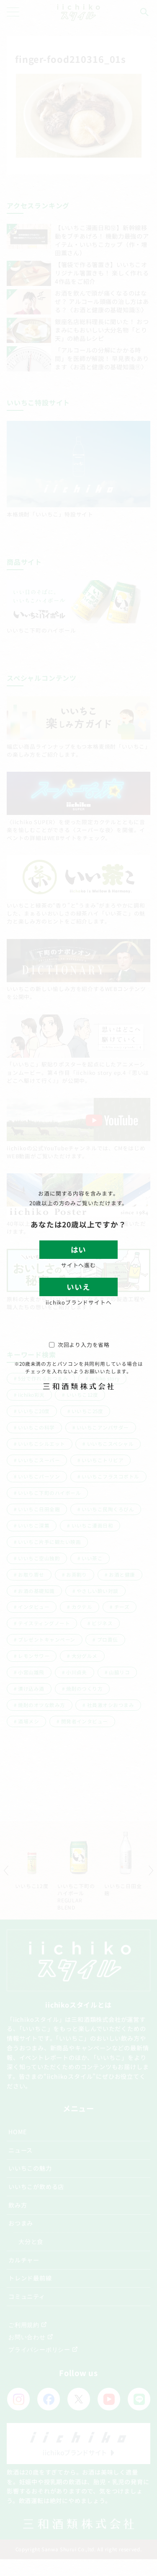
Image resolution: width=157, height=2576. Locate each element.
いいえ (78, 1287)
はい (78, 1249)
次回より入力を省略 (84, 1345)
